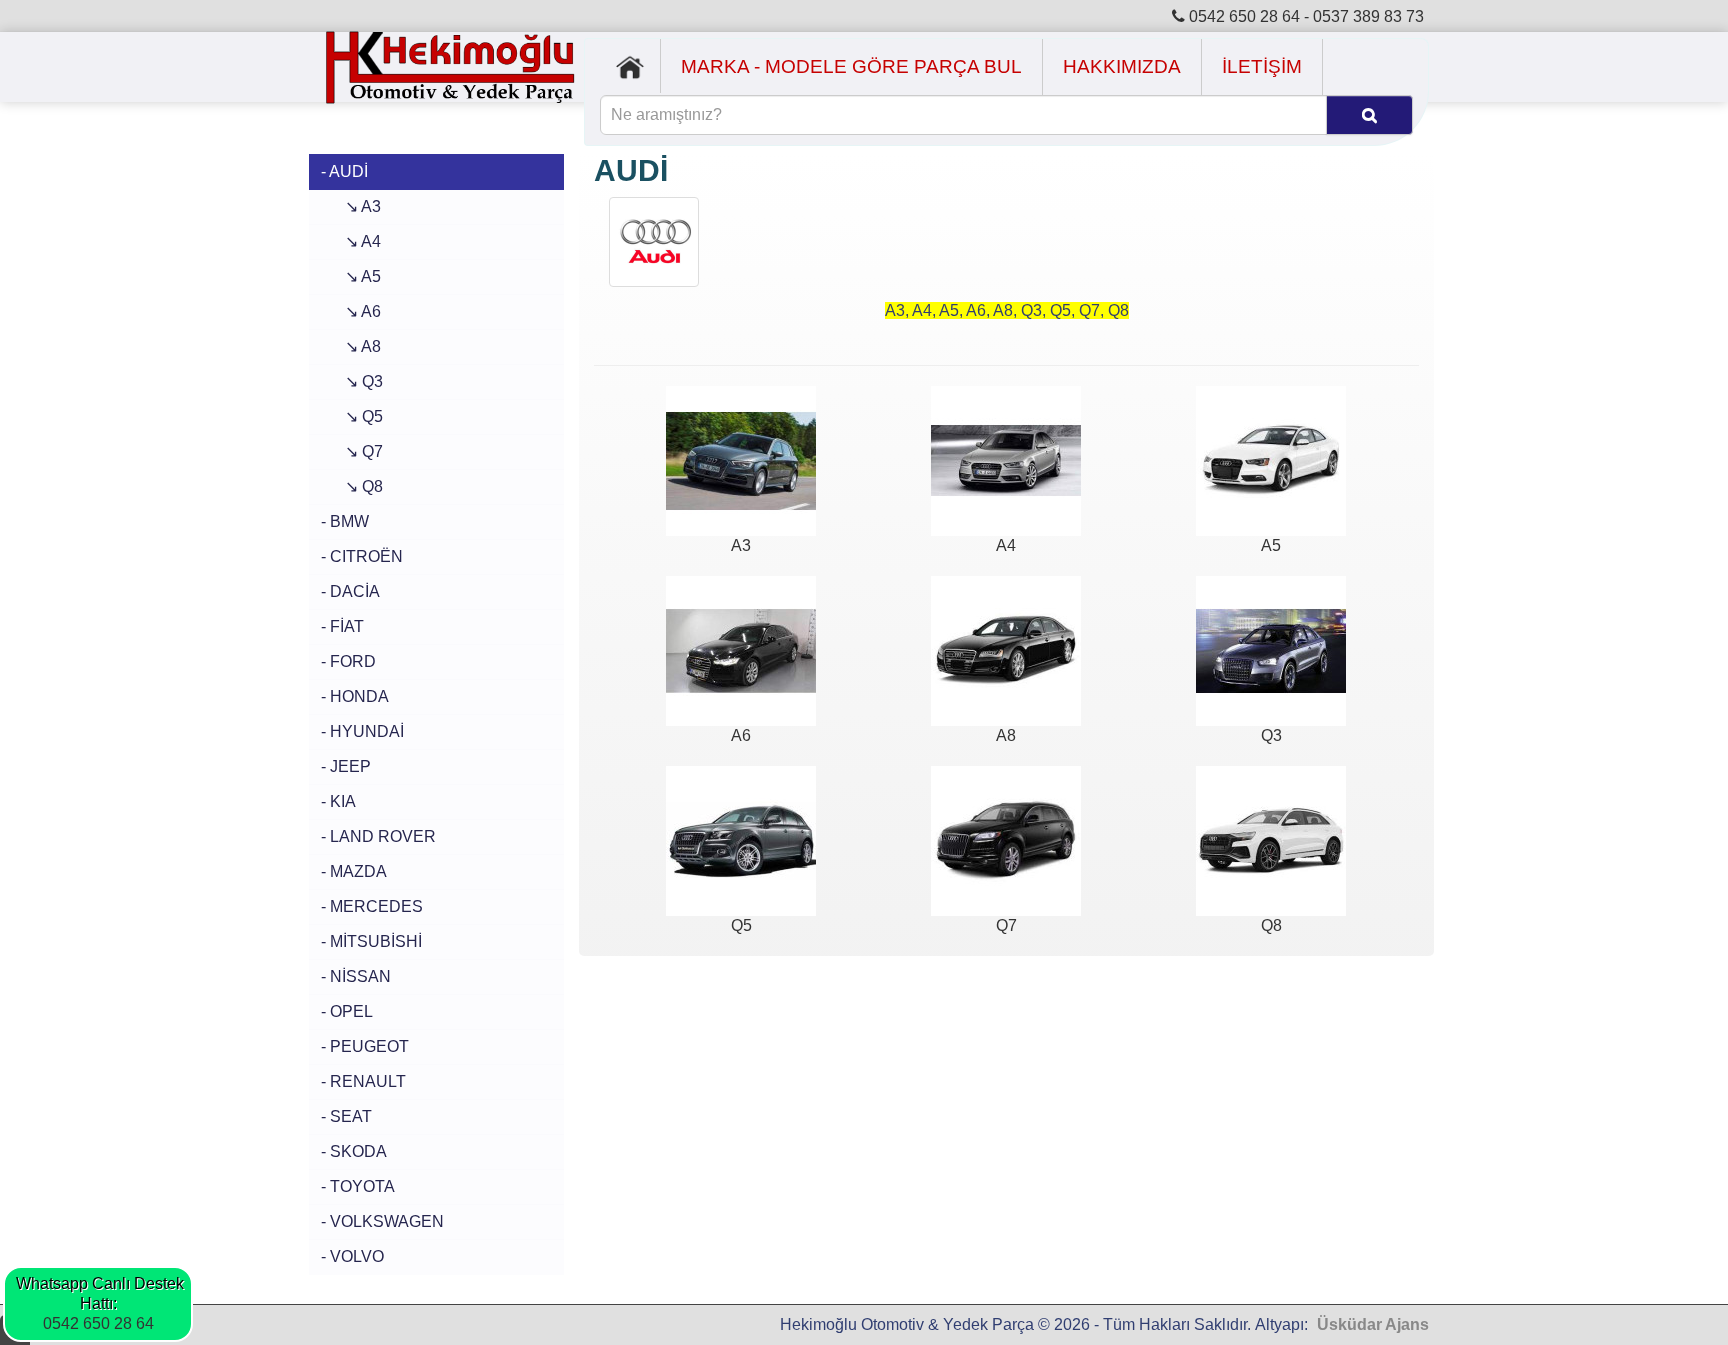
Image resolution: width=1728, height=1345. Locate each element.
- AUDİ (344, 171)
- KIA (338, 801)
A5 (1271, 545)
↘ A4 (351, 241)
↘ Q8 (352, 486)
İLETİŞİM (1262, 66)
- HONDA (355, 696)
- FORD (348, 661)
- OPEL (347, 1011)
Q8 (1271, 925)
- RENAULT (363, 1081)
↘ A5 (351, 276)
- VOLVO (352, 1256)
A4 (1006, 545)
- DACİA (350, 591)
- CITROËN (362, 556)
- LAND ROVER (378, 836)
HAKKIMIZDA (1122, 66)
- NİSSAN (356, 976)
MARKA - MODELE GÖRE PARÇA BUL (851, 66)
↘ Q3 (352, 381)
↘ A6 (351, 311)
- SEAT (346, 1116)
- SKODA (354, 1151)
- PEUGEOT (365, 1046)
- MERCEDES (372, 906)
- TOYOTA (358, 1186)
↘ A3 (351, 206)
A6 (741, 735)
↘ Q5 (352, 416)
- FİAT (342, 626)
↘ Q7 (352, 451)
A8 (1006, 735)
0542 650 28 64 (98, 1323)
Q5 (741, 925)
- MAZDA (354, 871)
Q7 (1006, 925)
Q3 (1271, 735)
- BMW (345, 521)
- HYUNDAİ (362, 731)
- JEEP (346, 766)
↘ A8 (351, 346)
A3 (741, 545)
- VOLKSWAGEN (382, 1221)
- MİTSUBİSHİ (371, 941)
